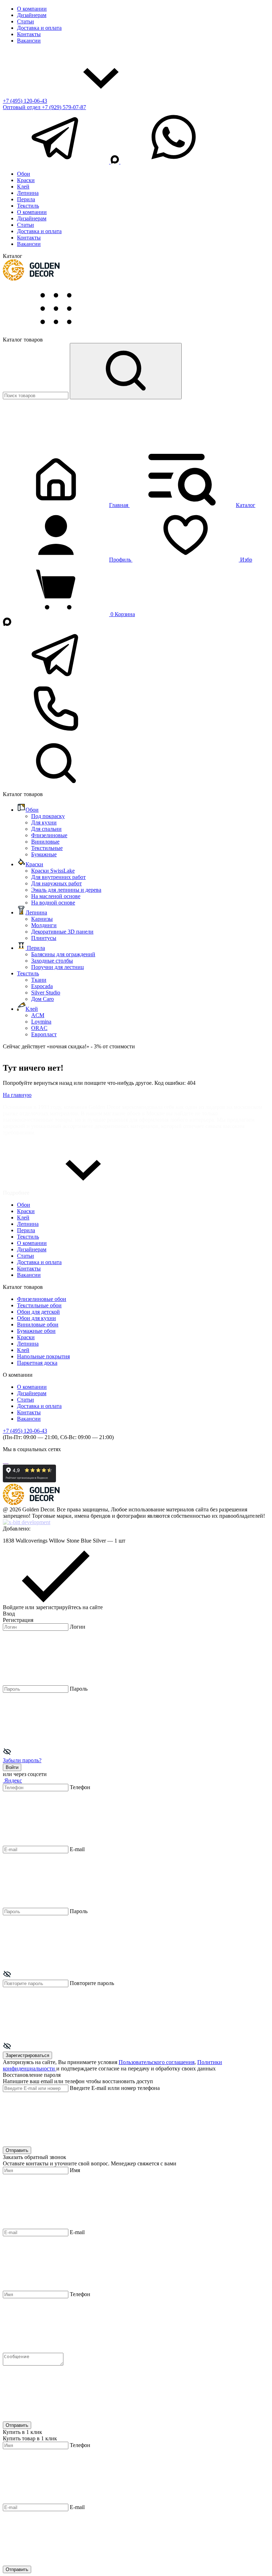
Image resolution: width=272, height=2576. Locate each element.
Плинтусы (44, 938)
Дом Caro (42, 999)
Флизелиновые (49, 835)
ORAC (39, 1028)
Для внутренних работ (58, 877)
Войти (12, 1767)
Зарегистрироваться (27, 2055)
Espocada (42, 986)
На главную (17, 1095)
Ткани (39, 980)
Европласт (44, 1034)
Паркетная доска (37, 1363)
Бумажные (44, 854)
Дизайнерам (32, 15)
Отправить (17, 2150)
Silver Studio (46, 993)
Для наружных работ (56, 883)
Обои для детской (38, 1312)
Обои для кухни (36, 1318)
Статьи (25, 21)
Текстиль (28, 206)
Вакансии (29, 41)
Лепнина (28, 193)
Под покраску (48, 816)
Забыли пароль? (22, 1760)
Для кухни (44, 822)
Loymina (41, 1022)
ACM (38, 1015)
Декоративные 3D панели (62, 932)
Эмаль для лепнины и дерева (66, 890)
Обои (24, 174)
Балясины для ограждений (63, 954)
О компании (32, 9)
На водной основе (53, 903)
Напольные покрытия (43, 1356)
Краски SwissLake (53, 871)
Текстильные (47, 848)
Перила (26, 199)
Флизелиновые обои (42, 1299)
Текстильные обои (39, 1305)
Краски (26, 180)
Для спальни (46, 829)
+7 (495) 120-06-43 (25, 101)
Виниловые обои (38, 1324)
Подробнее (17, 1193)
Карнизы (42, 919)
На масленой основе (56, 896)
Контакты (29, 34)
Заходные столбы (52, 961)
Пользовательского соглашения (157, 2062)
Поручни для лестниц (58, 967)
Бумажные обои (36, 1331)
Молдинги (44, 925)
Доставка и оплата (39, 28)
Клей (23, 187)
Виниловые (45, 842)
